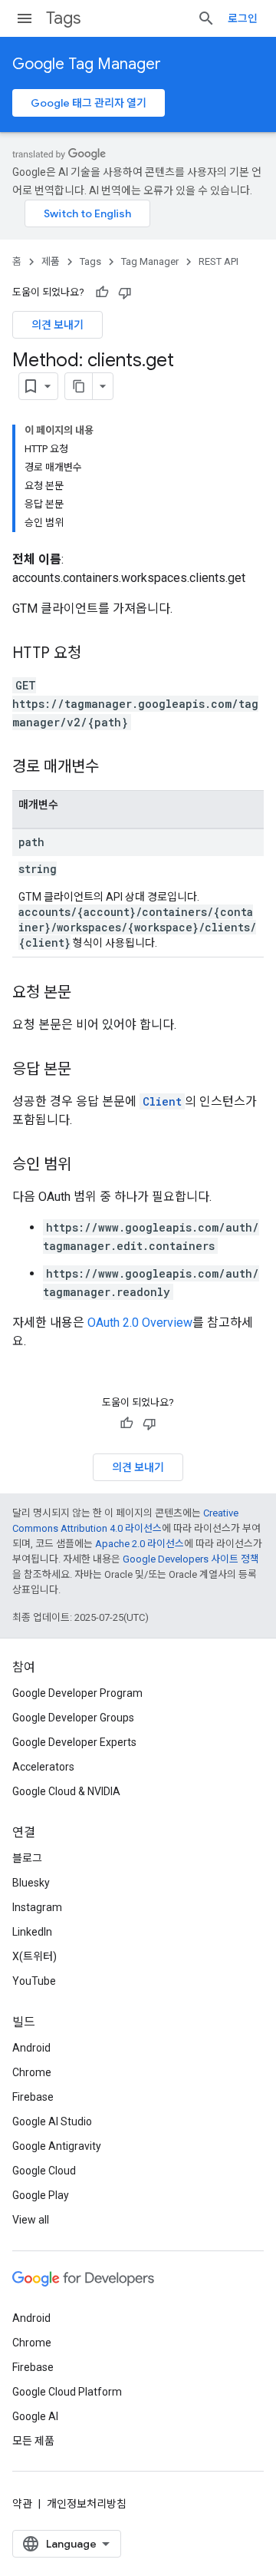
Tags (63, 18)
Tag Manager (150, 261)
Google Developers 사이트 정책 (191, 1559)
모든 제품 (33, 2441)
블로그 (27, 1858)
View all (31, 2220)
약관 (22, 2504)
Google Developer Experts (74, 1742)
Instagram (37, 1907)
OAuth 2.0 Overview (140, 1323)
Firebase (33, 2097)
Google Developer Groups (73, 1718)
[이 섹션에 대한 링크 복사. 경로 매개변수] (114, 768)
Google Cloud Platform (67, 2392)
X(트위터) (34, 1956)
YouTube (34, 1981)
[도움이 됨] (102, 293)
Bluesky (31, 1883)
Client (162, 1101)
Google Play (41, 2195)
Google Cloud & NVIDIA (66, 1791)
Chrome (32, 2072)
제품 (51, 261)
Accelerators (43, 1767)
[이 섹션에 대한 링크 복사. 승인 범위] (87, 1166)
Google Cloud (44, 2171)
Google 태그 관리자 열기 (89, 103)
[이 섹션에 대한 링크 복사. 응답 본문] (87, 1070)
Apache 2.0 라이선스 (140, 1544)
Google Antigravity (57, 2146)
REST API (219, 261)
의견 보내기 (58, 325)
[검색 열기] (206, 18)
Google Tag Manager (87, 64)
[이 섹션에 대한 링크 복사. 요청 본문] (87, 994)
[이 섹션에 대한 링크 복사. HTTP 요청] (97, 654)
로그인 (243, 18)
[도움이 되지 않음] (125, 293)
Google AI (35, 2416)
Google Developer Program (77, 1693)
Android (31, 2048)
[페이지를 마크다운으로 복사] (79, 386)
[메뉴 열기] (25, 18)
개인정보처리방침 (87, 2504)
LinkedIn (32, 1932)
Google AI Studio (52, 2121)
